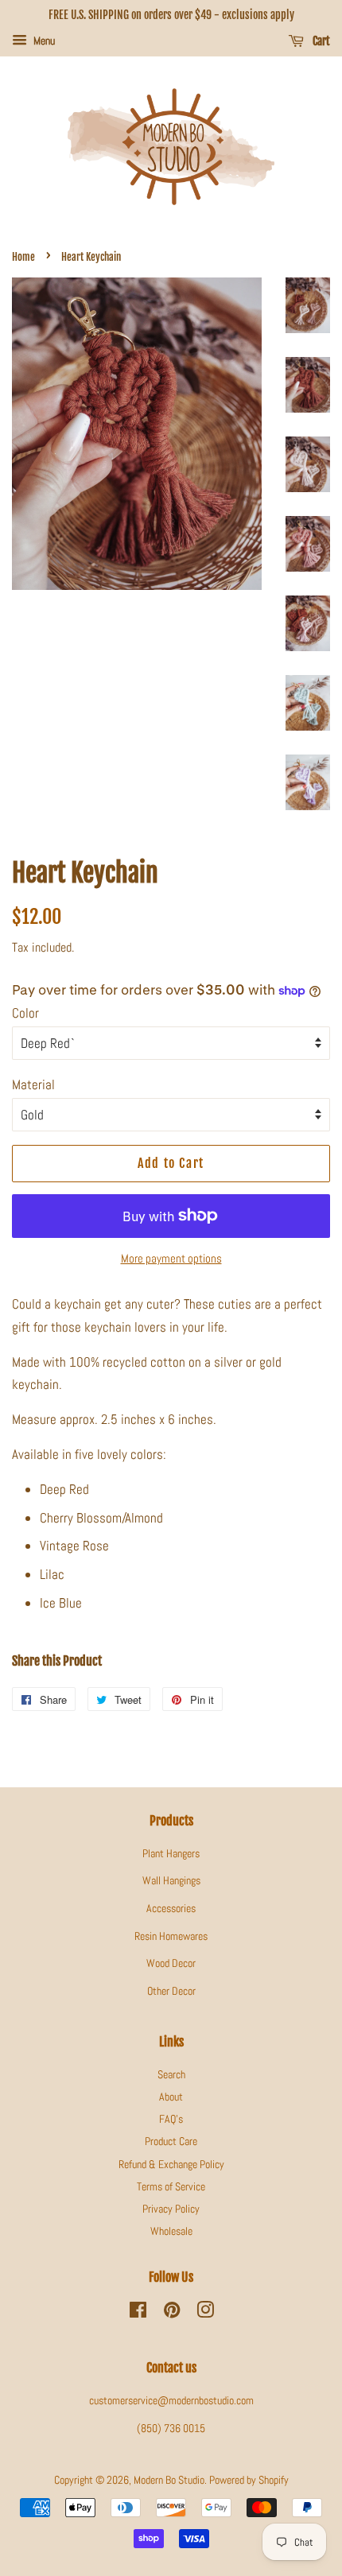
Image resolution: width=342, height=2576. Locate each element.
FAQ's (171, 2119)
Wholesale (171, 2231)
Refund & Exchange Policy (171, 2164)
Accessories (171, 1908)
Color (25, 1013)
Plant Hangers (171, 1853)
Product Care (171, 2141)
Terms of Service (171, 2186)
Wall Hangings (171, 1880)
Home (23, 257)
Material (33, 1084)
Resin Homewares (171, 1936)
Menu (43, 41)
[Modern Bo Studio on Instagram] (205, 2313)
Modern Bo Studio (169, 2480)
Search (171, 2074)
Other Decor (171, 1991)
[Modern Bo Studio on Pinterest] (172, 2313)
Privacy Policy (171, 2209)
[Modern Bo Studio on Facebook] (138, 2313)
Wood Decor (171, 1963)
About (171, 2097)
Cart (320, 41)
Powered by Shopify (249, 2480)
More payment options (171, 1258)
